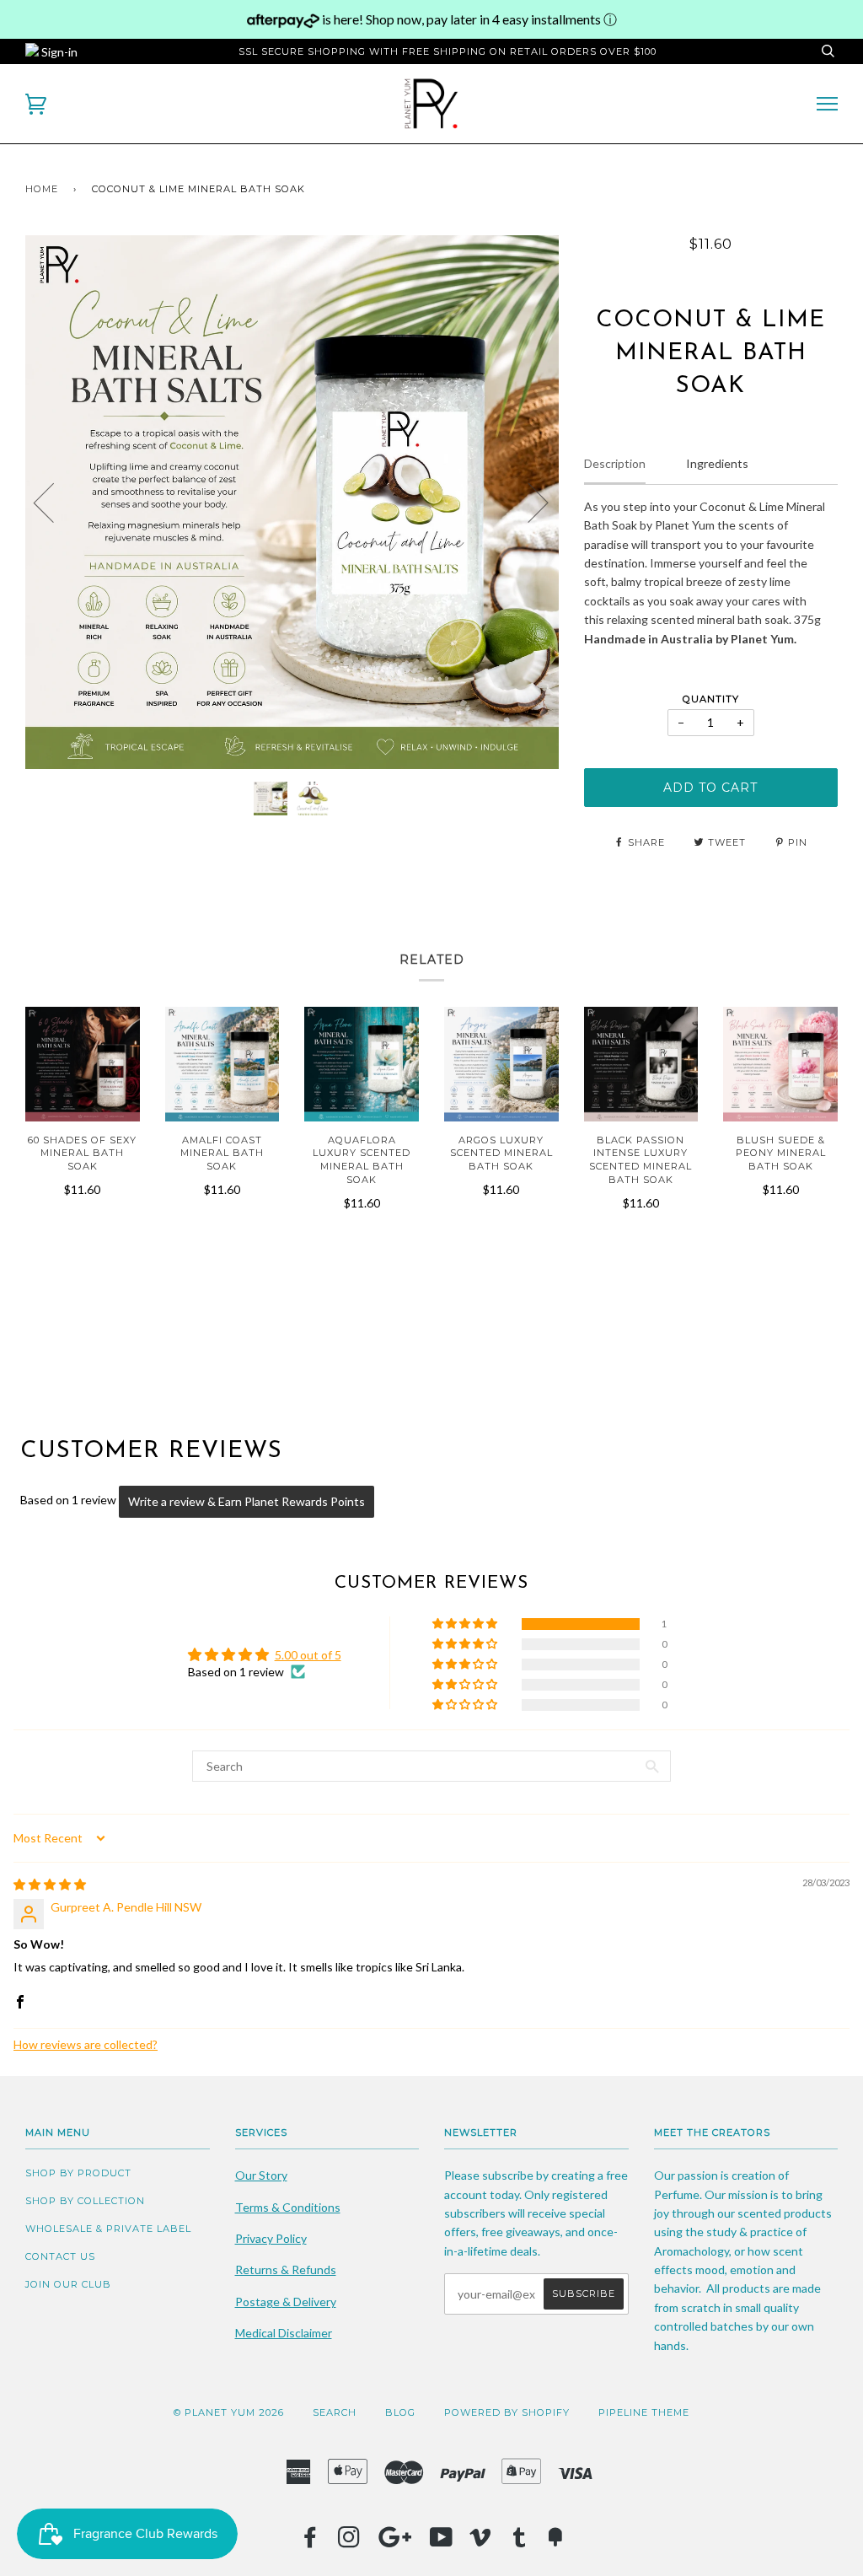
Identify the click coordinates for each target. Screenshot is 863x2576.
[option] (292, 502)
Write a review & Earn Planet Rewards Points (247, 1501)
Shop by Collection (85, 2201)
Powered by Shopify (507, 2412)
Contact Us (60, 2256)
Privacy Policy (271, 2238)
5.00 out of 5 (308, 1655)
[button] (466, 1624)
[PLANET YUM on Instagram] (349, 2542)
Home (42, 189)
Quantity (711, 699)
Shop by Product (78, 2173)
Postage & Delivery (286, 2302)
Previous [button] (54, 502)
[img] (50, 1884)
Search (335, 2412)
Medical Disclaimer (284, 2333)
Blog (400, 2412)
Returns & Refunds (286, 2269)
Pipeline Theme (644, 2412)
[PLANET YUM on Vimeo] (481, 2542)
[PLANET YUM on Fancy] (555, 2542)
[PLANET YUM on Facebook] (311, 2542)
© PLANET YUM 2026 (229, 2412)
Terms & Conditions (288, 2207)
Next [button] (528, 502)
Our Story (261, 2175)
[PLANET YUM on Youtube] (442, 2542)
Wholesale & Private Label (108, 2229)
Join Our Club (68, 2284)
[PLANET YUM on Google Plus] (395, 2542)
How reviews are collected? (86, 2044)
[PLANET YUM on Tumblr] (520, 2542)
